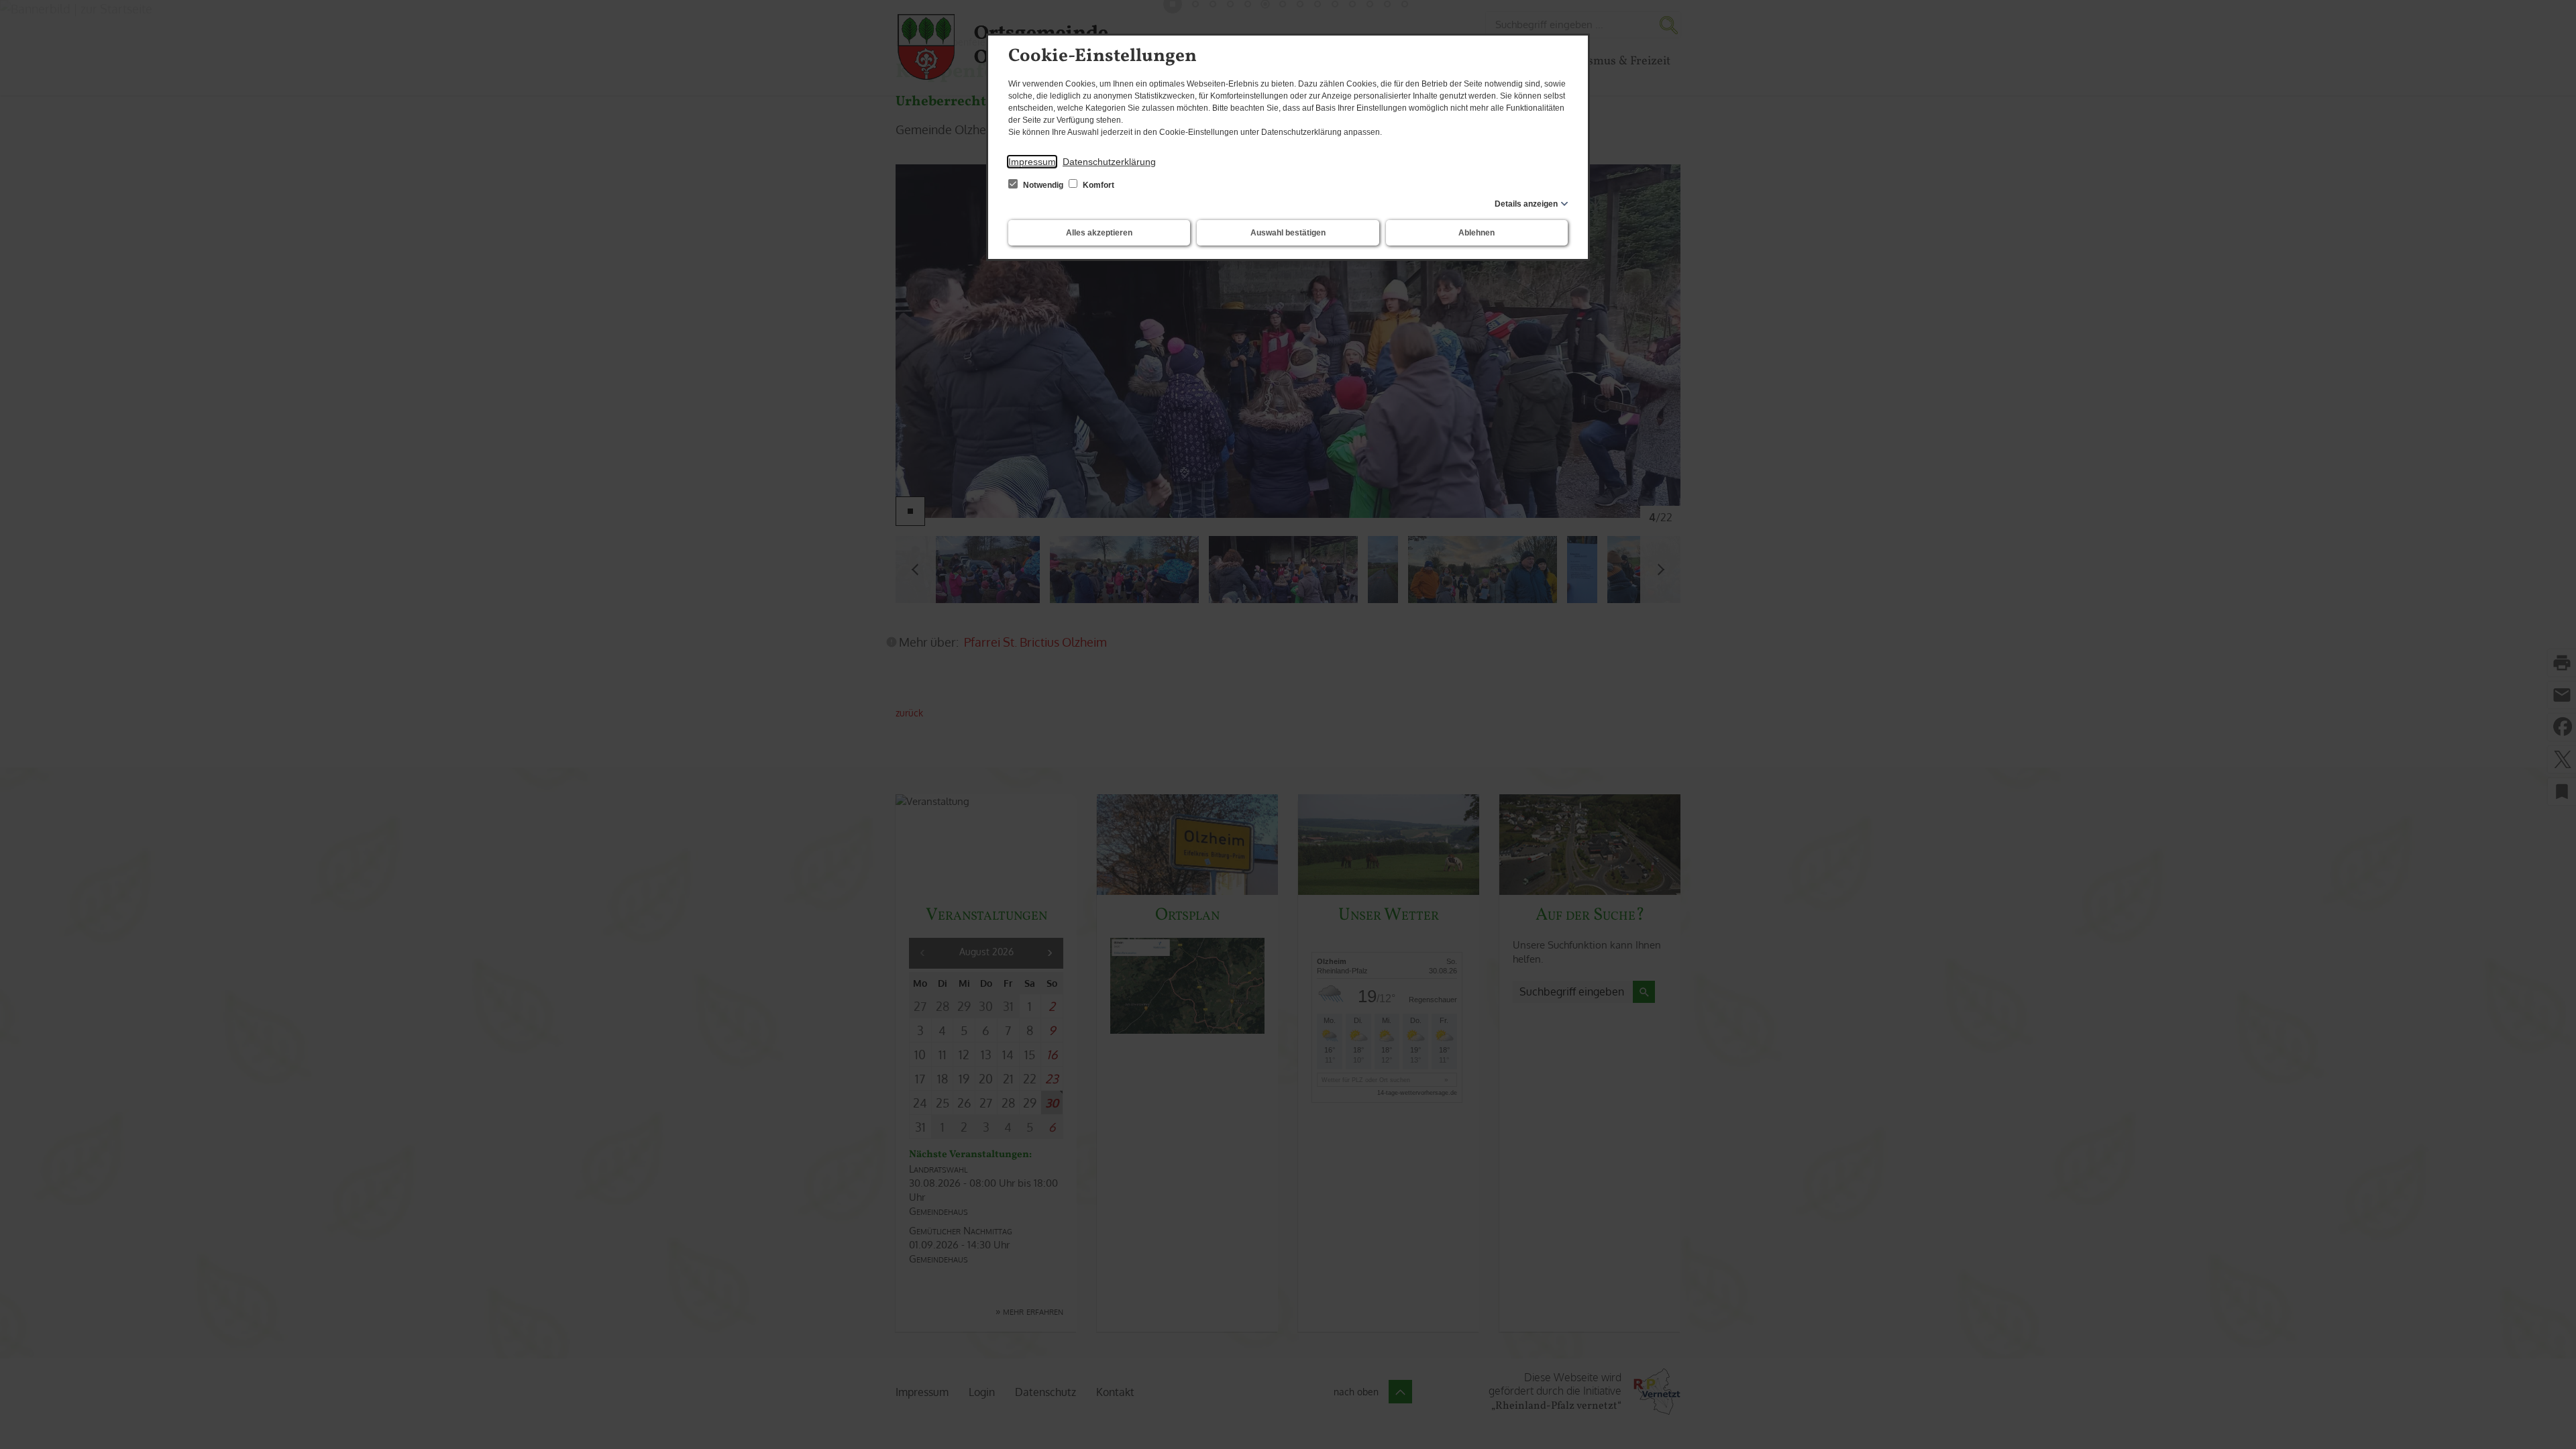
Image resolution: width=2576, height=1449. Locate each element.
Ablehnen (1477, 233)
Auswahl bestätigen (1288, 233)
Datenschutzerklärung (1109, 162)
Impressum (1032, 162)
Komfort (1097, 185)
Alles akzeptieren (1099, 233)
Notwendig (1043, 185)
